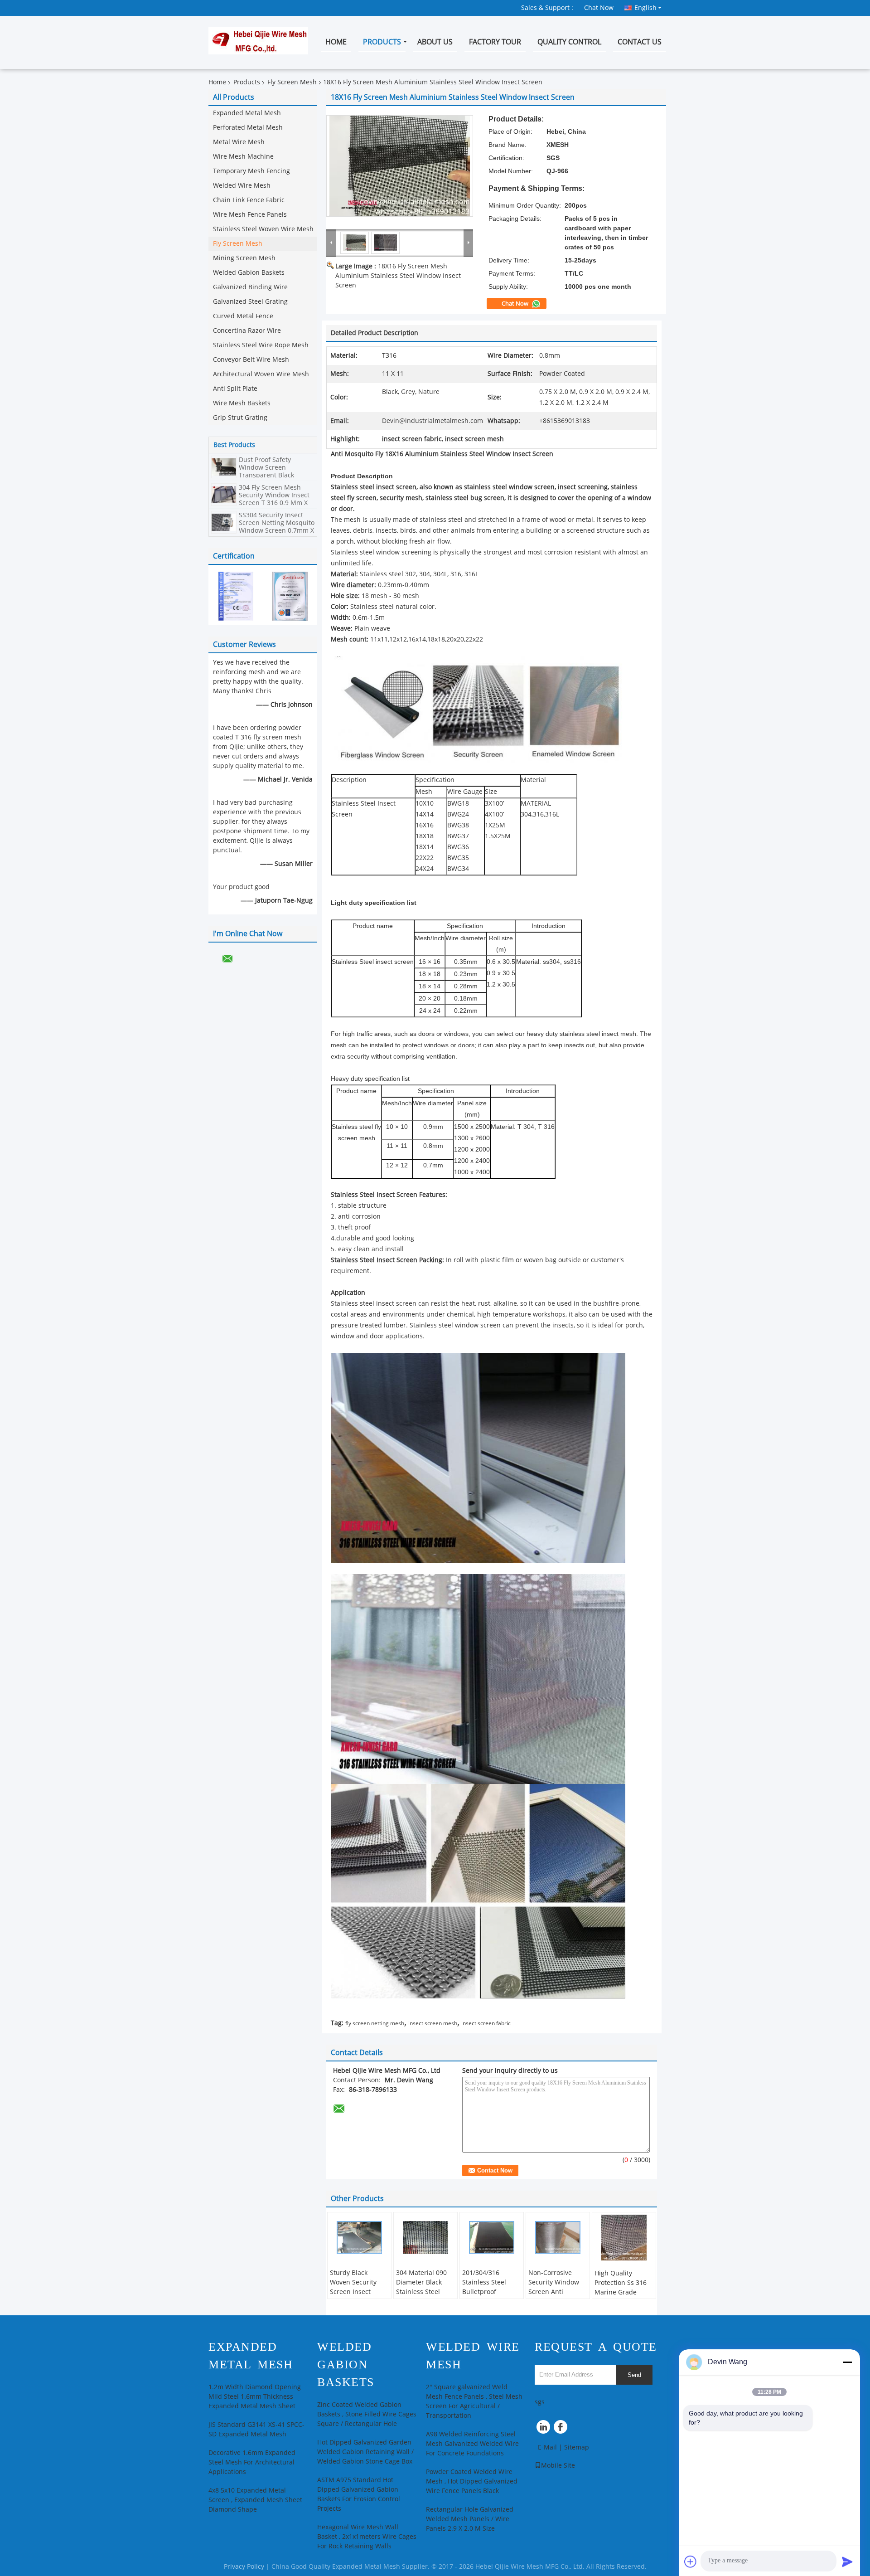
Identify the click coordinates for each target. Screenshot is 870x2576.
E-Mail (547, 2447)
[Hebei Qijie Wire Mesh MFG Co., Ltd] (331, 243)
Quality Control (569, 42)
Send (634, 2375)
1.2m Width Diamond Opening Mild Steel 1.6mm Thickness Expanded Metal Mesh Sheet (255, 2397)
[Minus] (847, 2362)
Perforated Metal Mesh (248, 128)
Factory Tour (495, 42)
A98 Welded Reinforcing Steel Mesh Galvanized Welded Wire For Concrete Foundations (472, 2444)
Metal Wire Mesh (239, 142)
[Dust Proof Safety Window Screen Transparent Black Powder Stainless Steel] (224, 467)
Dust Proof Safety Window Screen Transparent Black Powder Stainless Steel (273, 471)
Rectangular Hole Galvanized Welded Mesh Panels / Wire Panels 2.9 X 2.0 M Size (470, 2519)
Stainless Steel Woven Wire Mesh (263, 229)
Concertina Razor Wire (247, 331)
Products (382, 42)
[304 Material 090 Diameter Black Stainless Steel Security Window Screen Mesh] (425, 2237)
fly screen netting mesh (375, 2023)
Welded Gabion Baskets (249, 273)
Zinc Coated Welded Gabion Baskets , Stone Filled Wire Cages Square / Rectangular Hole (367, 2414)
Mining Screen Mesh (244, 258)
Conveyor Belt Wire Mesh (251, 360)
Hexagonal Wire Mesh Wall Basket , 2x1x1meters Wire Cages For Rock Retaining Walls (367, 2537)
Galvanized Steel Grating (250, 302)
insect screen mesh (433, 2023)
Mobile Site (558, 2466)
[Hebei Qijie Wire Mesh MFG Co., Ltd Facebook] (562, 2429)
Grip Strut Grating (240, 418)
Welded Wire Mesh (242, 186)
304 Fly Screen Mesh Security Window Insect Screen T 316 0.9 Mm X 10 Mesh (274, 499)
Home (336, 42)
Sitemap (577, 2447)
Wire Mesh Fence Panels (250, 215)
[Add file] (691, 2561)
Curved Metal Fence (243, 316)
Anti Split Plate (235, 389)
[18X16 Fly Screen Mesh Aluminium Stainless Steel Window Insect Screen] (400, 166)
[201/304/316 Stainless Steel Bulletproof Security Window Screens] (492, 2237)
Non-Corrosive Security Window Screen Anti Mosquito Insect (554, 2287)
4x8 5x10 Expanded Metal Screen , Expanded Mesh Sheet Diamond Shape (255, 2500)
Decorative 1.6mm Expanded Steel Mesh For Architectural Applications (252, 2462)
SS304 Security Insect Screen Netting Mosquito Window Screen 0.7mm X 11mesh (277, 527)
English (645, 8)
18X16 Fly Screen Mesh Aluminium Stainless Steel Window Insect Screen (398, 276)
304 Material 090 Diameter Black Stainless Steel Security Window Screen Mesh (421, 2292)
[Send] (847, 2561)
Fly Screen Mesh (292, 82)
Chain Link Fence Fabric (249, 200)
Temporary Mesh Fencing (251, 171)
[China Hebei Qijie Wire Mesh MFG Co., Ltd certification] (236, 596)
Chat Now (599, 8)
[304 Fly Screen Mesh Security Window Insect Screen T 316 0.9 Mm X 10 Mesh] (224, 494)
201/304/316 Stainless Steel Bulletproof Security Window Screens (488, 2292)
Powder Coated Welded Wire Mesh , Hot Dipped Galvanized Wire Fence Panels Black (472, 2481)
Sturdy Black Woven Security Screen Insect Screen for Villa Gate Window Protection (353, 2297)
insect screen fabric (486, 2023)
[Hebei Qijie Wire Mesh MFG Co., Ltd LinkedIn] (544, 2429)
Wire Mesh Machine (243, 157)
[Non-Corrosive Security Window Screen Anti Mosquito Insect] (558, 2237)
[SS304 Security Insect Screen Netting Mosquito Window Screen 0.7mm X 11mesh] (224, 522)
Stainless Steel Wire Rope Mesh (261, 345)
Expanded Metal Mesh (247, 113)
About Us (435, 42)
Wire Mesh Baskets (242, 403)
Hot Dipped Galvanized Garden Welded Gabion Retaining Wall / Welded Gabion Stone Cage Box (365, 2452)
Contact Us (640, 42)
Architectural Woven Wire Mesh (261, 374)
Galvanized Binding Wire (250, 287)
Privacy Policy (244, 2567)
